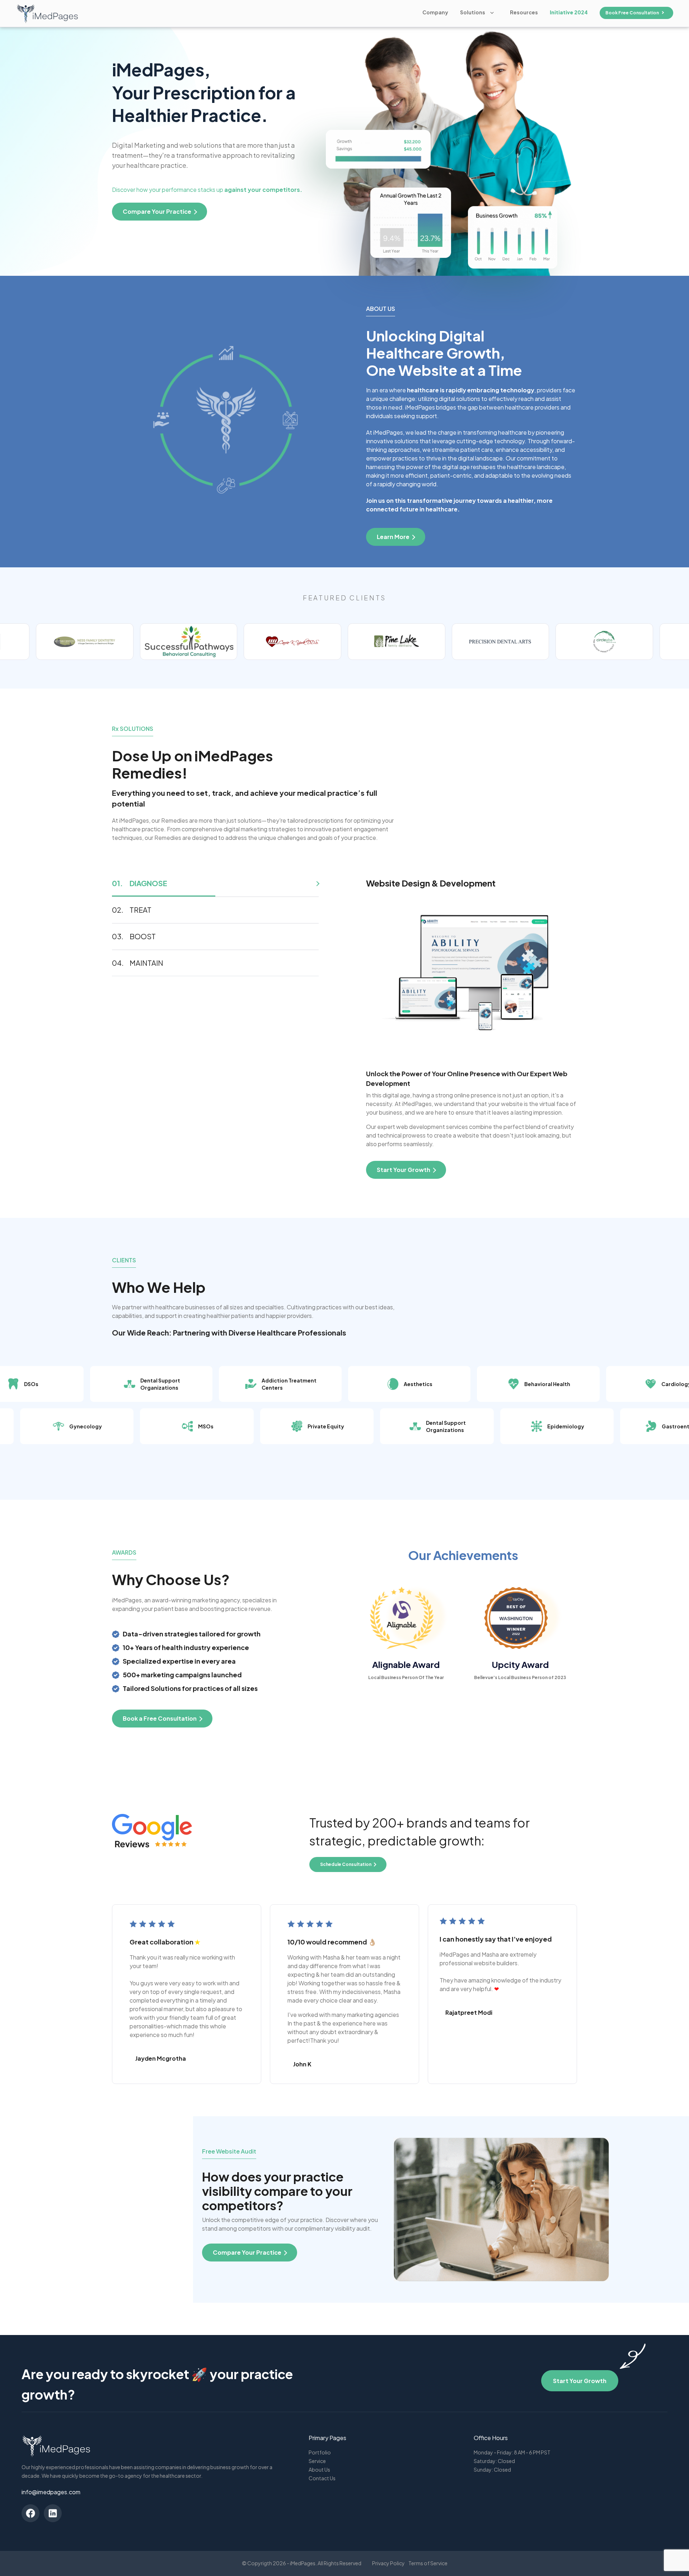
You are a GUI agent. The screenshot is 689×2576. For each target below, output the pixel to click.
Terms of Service (428, 2563)
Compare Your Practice (247, 2252)
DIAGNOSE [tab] (148, 883)
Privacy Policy (388, 2563)
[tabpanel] (472, 1028)
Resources (524, 12)
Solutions (473, 12)
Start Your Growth (580, 2381)
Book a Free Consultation (160, 1718)
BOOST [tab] (143, 936)
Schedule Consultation (346, 1864)
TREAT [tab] (140, 910)
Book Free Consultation (632, 13)
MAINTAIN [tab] (146, 963)
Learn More (393, 537)
